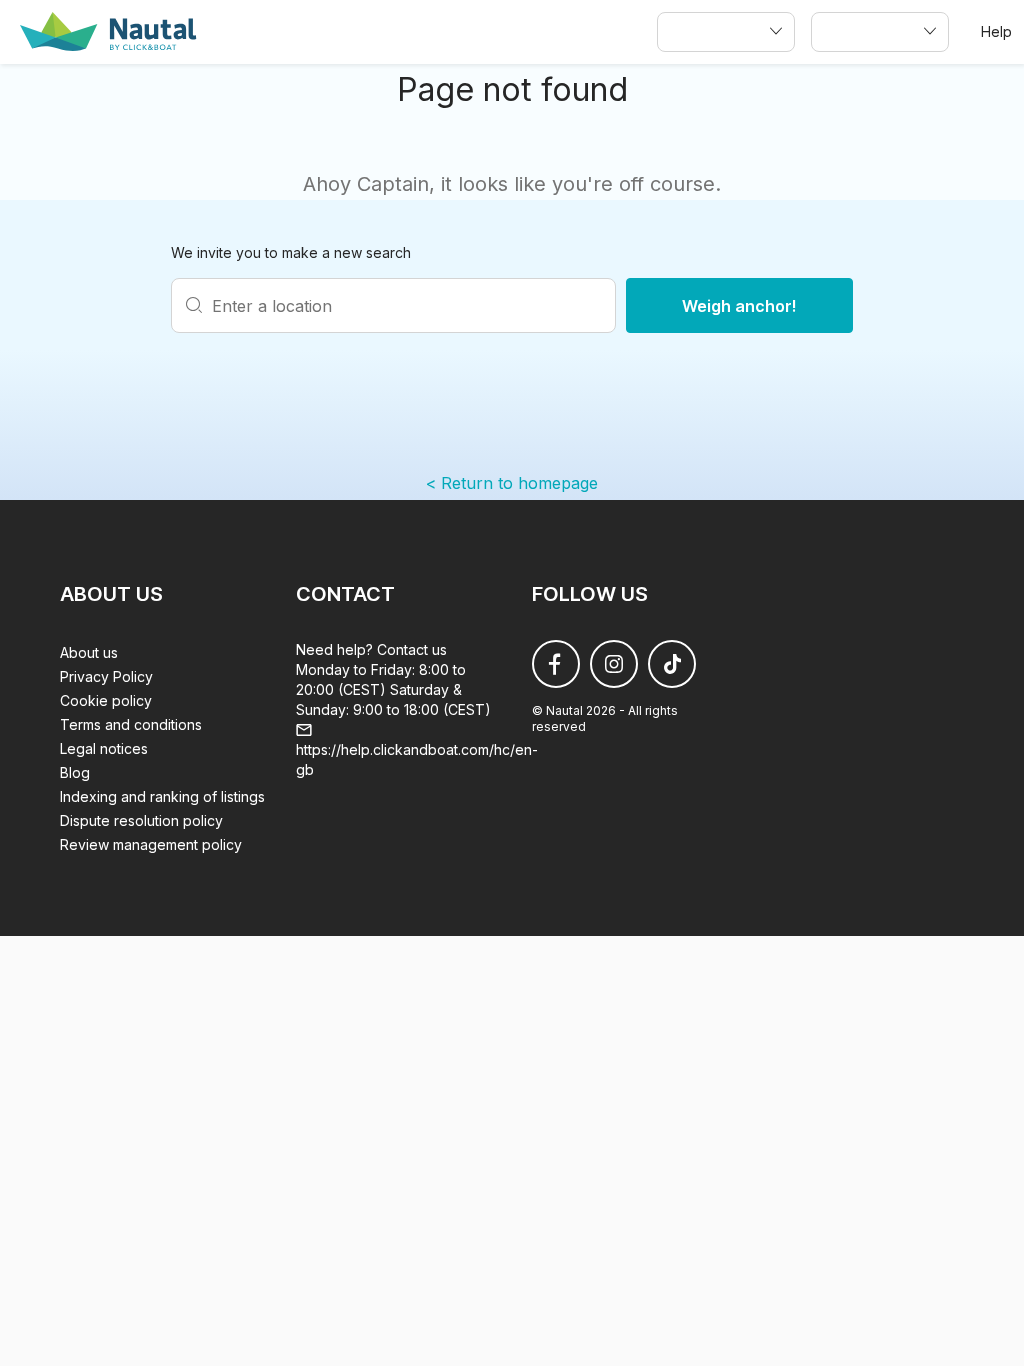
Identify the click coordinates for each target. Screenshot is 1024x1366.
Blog (75, 772)
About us (89, 652)
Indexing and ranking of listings (162, 796)
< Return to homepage (512, 483)
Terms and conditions (131, 724)
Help (996, 31)
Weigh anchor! (739, 306)
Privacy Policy (106, 676)
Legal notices (104, 748)
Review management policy (151, 844)
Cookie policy (106, 700)
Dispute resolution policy (141, 820)
